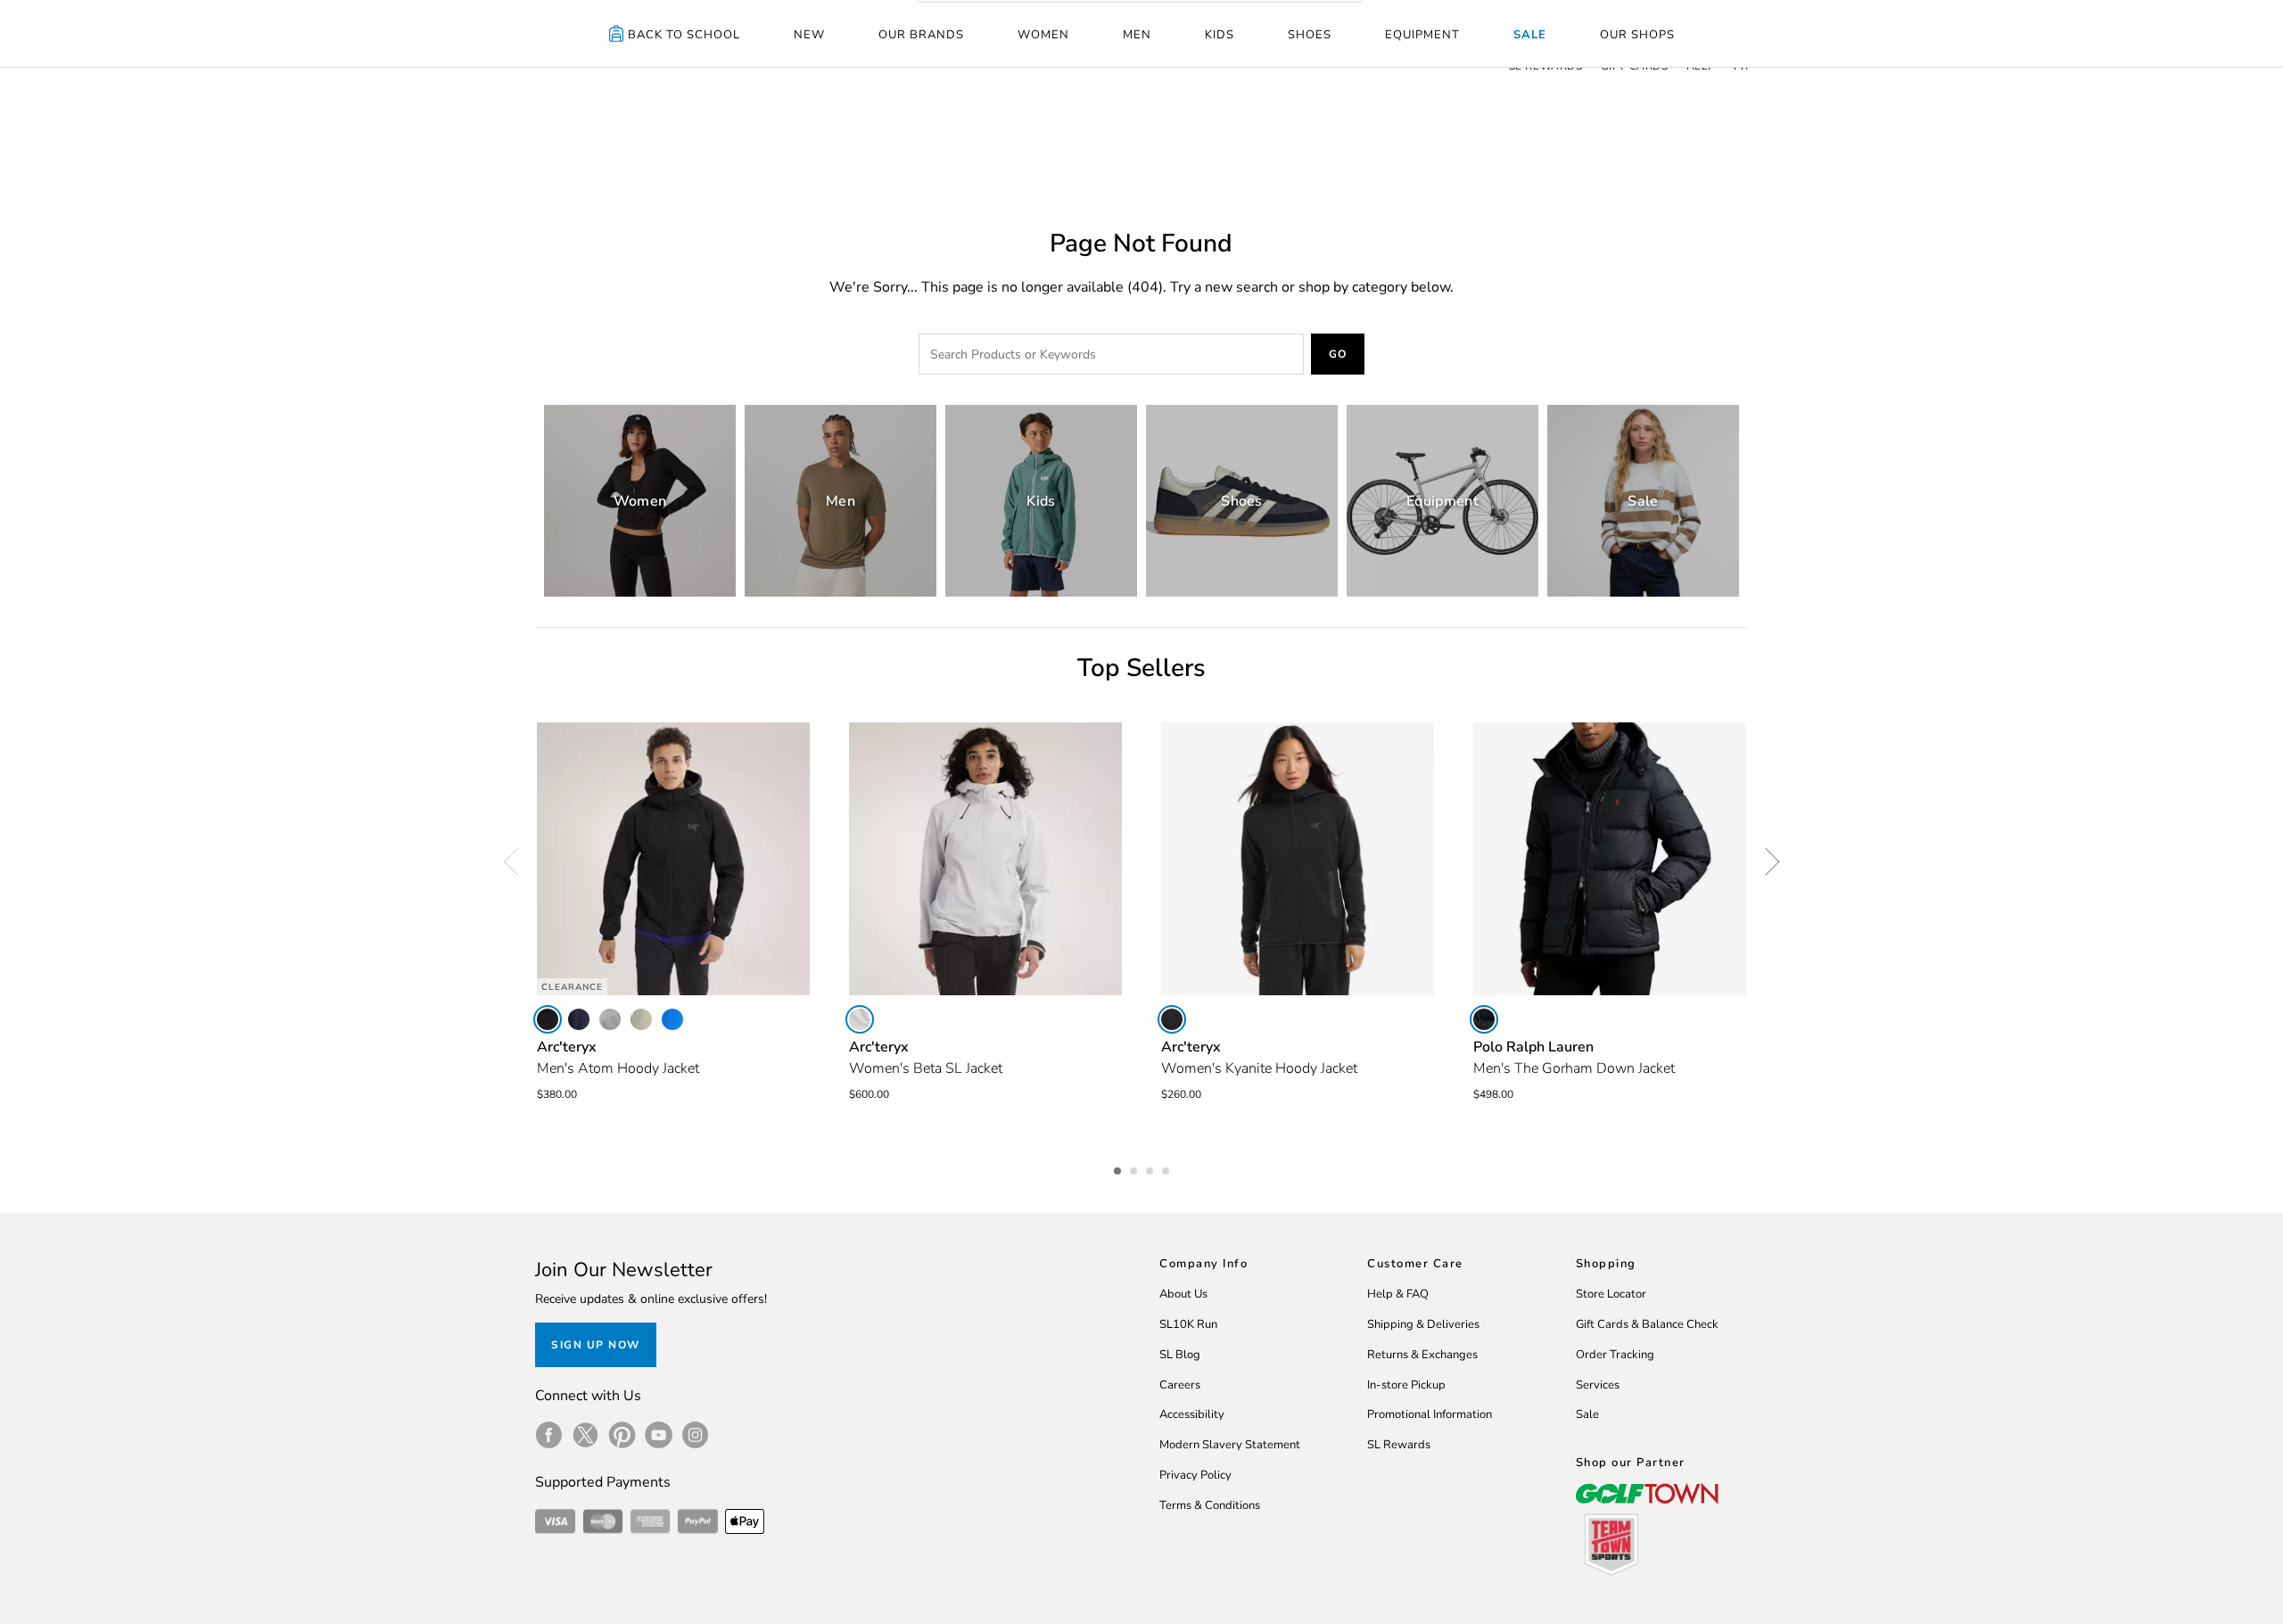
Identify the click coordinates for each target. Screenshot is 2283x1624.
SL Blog (1180, 1355)
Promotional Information (1430, 1414)
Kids (1220, 35)
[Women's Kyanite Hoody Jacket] (1298, 859)
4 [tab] (1167, 1168)
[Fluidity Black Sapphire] (672, 1019)
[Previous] (517, 861)
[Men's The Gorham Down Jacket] (1610, 859)
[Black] (548, 1019)
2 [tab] (1135, 1168)
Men (1137, 35)
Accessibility (1192, 1414)
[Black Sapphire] (579, 1019)
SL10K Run (1188, 1324)
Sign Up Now (596, 1345)
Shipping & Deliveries (1423, 1324)
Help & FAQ (1398, 1294)
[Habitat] (641, 1019)
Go (1338, 354)
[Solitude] (860, 1019)
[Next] (1766, 861)
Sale (1530, 35)
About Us (1183, 1294)
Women (1043, 35)
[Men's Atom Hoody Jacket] (673, 859)
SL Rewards (1399, 1445)
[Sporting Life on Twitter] (585, 1435)
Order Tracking (1615, 1355)
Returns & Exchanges (1422, 1355)
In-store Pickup (1406, 1385)
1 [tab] (1119, 1168)
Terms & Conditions (1210, 1505)
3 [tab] (1151, 1168)
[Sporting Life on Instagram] (695, 1435)
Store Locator (1611, 1294)
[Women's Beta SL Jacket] (985, 859)
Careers (1180, 1385)
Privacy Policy (1195, 1475)
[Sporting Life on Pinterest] (622, 1435)
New (809, 35)
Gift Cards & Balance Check (1647, 1324)
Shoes (1310, 35)
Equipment (1422, 35)
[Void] (610, 1019)
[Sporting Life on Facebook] (549, 1435)
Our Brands (921, 35)
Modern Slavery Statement (1230, 1445)
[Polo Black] (1484, 1019)
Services (1598, 1385)
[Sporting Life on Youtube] (659, 1435)
